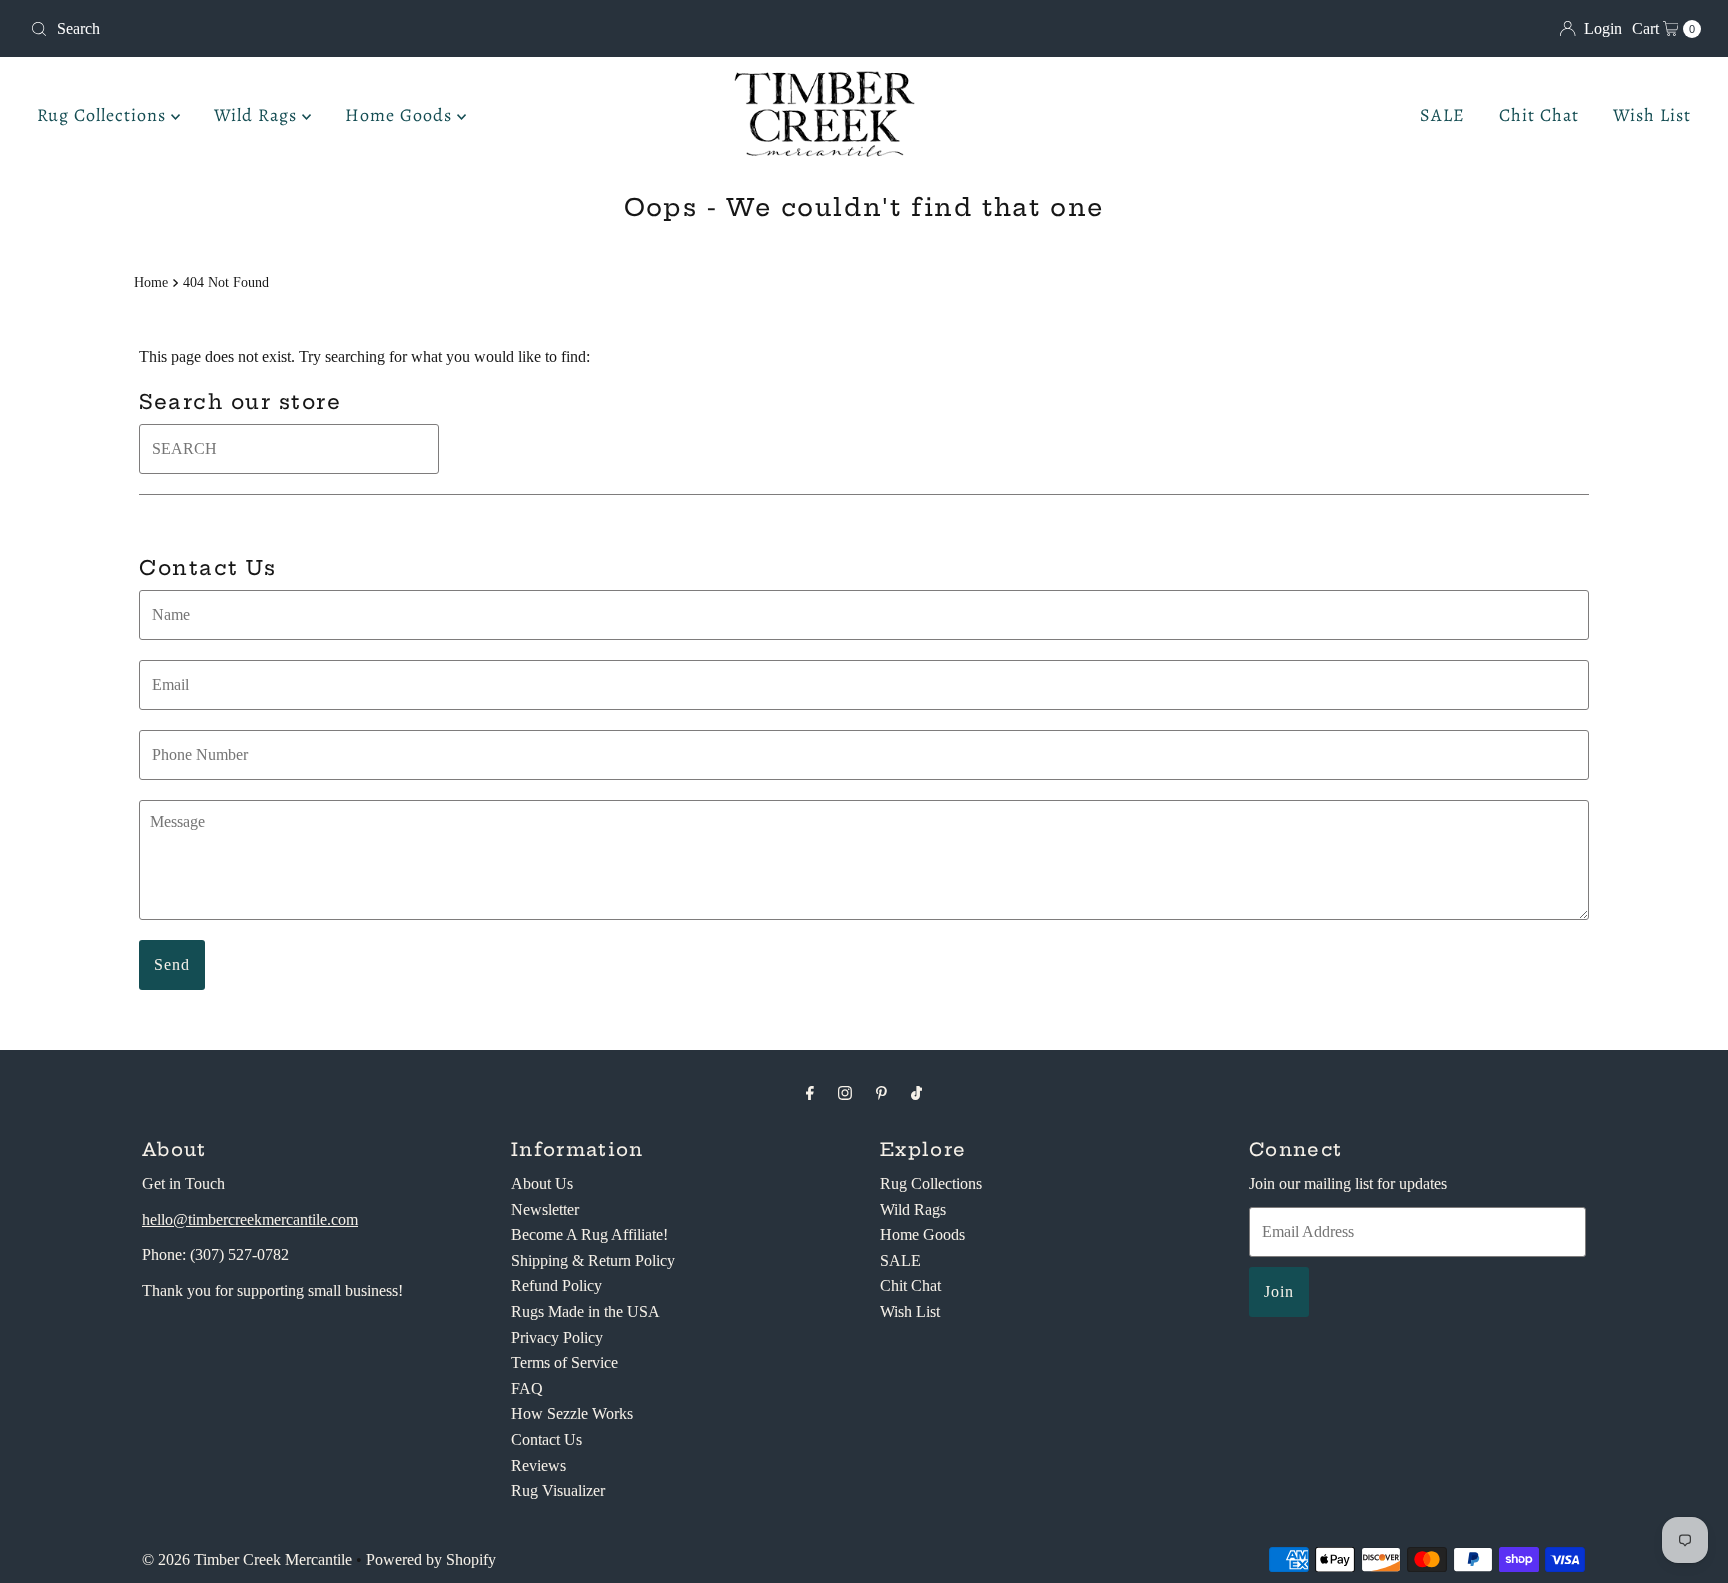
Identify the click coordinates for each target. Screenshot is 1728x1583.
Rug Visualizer (558, 1490)
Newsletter (545, 1209)
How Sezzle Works (572, 1413)
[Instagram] (845, 1093)
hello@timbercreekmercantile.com (250, 1219)
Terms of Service (564, 1362)
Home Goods (401, 115)
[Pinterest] (881, 1093)
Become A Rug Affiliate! (589, 1234)
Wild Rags (258, 115)
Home (151, 282)
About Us (542, 1183)
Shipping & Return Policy (593, 1260)
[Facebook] (810, 1093)
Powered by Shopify (431, 1559)
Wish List (1652, 115)
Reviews (538, 1465)
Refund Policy (556, 1285)
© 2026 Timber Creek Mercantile (247, 1559)
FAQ (527, 1388)
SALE (1442, 115)
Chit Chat (1539, 115)
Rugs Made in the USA (585, 1311)
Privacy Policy (557, 1337)
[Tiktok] (916, 1093)
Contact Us (546, 1439)
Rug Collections (104, 115)
